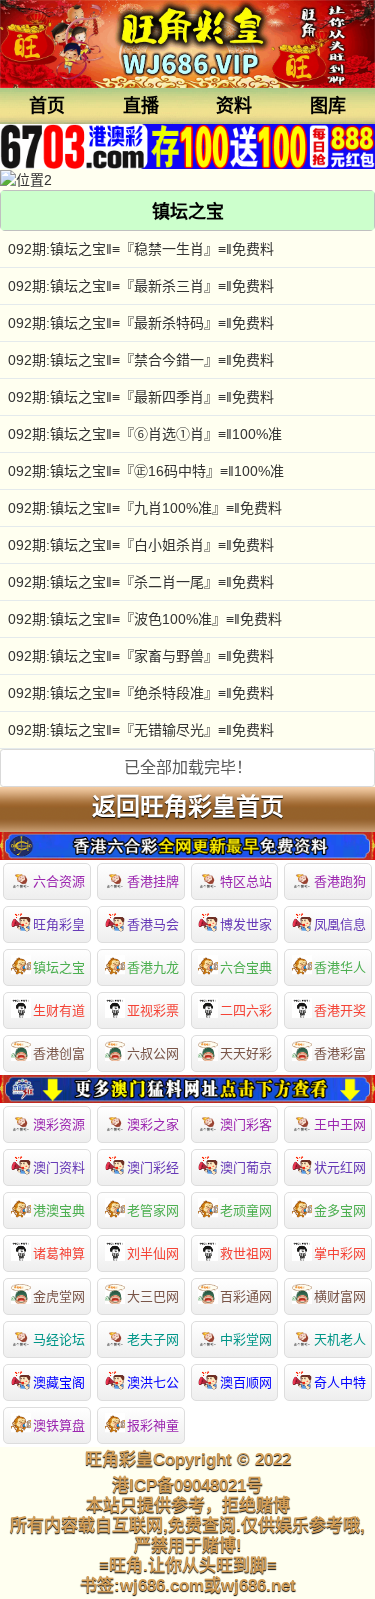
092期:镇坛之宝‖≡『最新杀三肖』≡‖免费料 (141, 286)
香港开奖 (340, 1010)
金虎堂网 (59, 1296)
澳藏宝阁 (59, 1382)
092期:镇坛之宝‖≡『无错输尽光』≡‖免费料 (141, 730)
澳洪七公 (153, 1382)
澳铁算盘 (59, 1425)
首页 (47, 106)
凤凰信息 (340, 924)
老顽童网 (246, 1210)
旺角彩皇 (59, 924)
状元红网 (340, 1167)
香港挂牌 (153, 881)
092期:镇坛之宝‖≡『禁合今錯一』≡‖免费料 (141, 360)
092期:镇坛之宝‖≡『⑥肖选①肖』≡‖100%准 (145, 434)
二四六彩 (246, 1010)
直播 (141, 106)
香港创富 (59, 1053)
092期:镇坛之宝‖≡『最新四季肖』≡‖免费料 (141, 397)
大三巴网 (153, 1296)
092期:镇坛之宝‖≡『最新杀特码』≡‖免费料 (141, 323)
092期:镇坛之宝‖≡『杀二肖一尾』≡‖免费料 (141, 582)
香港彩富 (340, 1053)
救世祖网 (246, 1253)
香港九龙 (153, 967)
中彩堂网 (246, 1339)
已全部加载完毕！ (188, 767)
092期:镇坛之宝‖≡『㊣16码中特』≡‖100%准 (146, 471)
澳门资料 (59, 1167)
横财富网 (340, 1296)
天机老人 (340, 1339)
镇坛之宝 (59, 967)
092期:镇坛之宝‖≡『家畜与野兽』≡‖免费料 (141, 656)
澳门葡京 (246, 1167)
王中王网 (340, 1124)
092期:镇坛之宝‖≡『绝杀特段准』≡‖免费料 (141, 693)
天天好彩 (246, 1053)
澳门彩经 (153, 1167)
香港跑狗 (340, 881)
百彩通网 (246, 1296)
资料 (234, 106)
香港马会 (153, 924)
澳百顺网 (246, 1382)
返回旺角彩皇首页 (188, 807)
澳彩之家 (153, 1124)
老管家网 (153, 1210)
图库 (328, 106)
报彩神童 (153, 1425)
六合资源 (59, 881)
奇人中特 (340, 1382)
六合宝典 (246, 967)
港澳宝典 (59, 1210)
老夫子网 (153, 1339)
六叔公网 (153, 1053)
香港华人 (340, 967)
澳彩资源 (59, 1124)
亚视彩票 (153, 1010)
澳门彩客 (246, 1124)
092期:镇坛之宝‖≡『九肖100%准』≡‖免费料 (145, 508)
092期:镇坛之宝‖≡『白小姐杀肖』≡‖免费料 (141, 545)
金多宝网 (340, 1210)
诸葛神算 (59, 1253)
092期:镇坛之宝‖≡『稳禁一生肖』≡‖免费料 (141, 249)
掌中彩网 (340, 1253)
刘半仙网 (153, 1253)
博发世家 (246, 924)
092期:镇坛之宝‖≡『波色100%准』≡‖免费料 (145, 619)
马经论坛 (59, 1339)
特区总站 (246, 881)
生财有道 (59, 1010)
